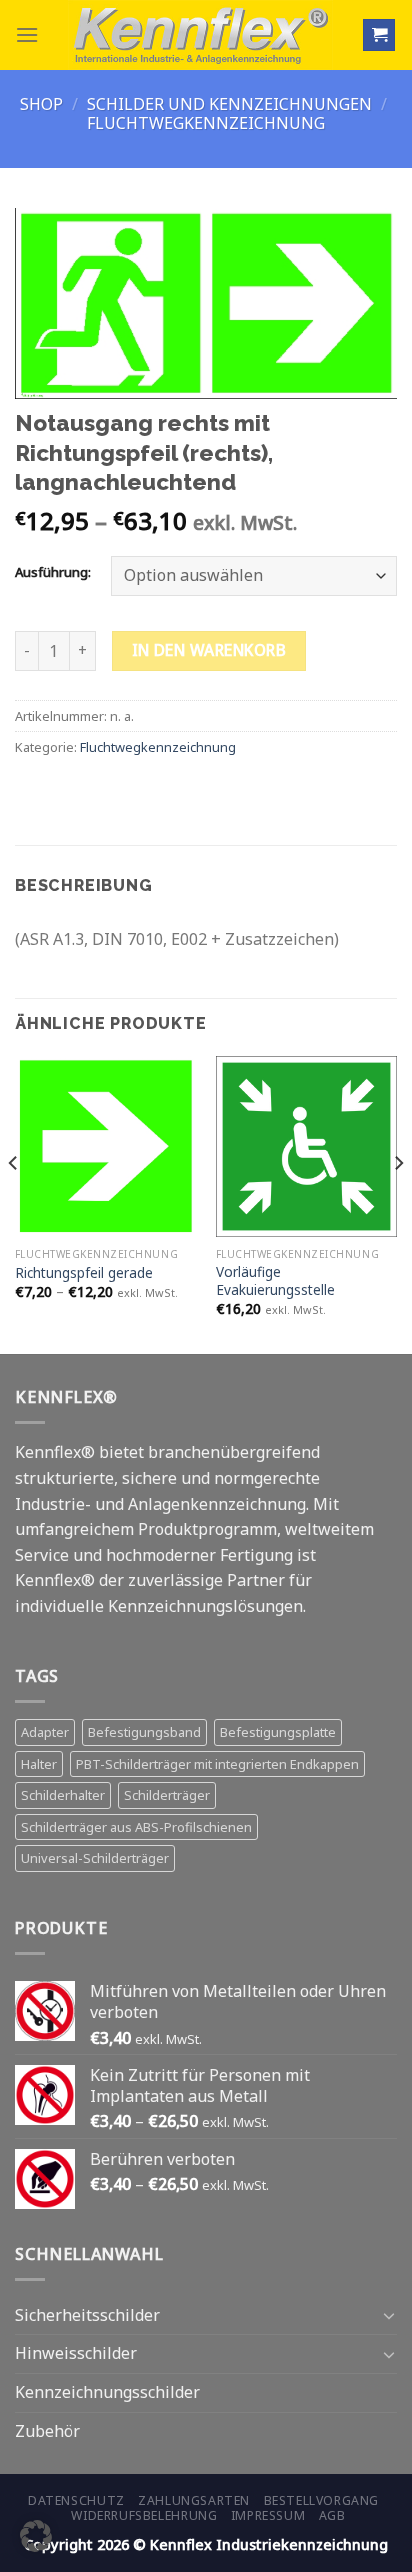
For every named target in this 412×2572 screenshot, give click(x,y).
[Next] (398, 1203)
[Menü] (27, 34)
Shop (41, 104)
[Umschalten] (389, 2315)
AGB (332, 2515)
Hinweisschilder (76, 2353)
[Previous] (14, 1203)
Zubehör (47, 2431)
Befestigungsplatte (278, 1732)
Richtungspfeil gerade (84, 1273)
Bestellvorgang (322, 2500)
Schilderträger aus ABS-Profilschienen (136, 1827)
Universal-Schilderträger (95, 1858)
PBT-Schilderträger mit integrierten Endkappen (217, 1764)
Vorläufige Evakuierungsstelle (275, 1280)
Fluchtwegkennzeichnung (206, 123)
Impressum (268, 2515)
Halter (39, 1764)
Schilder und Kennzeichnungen (229, 104)
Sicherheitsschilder (87, 2315)
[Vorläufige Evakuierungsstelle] (306, 1146)
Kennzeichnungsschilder (107, 2392)
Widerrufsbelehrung (144, 2515)
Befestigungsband (144, 1732)
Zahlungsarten (194, 2500)
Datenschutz (76, 2500)
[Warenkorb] (379, 35)
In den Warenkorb (209, 650)
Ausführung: (53, 573)
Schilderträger (167, 1795)
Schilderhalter (63, 1795)
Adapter (45, 1732)
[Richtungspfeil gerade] (105, 1146)
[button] (36, 2536)
